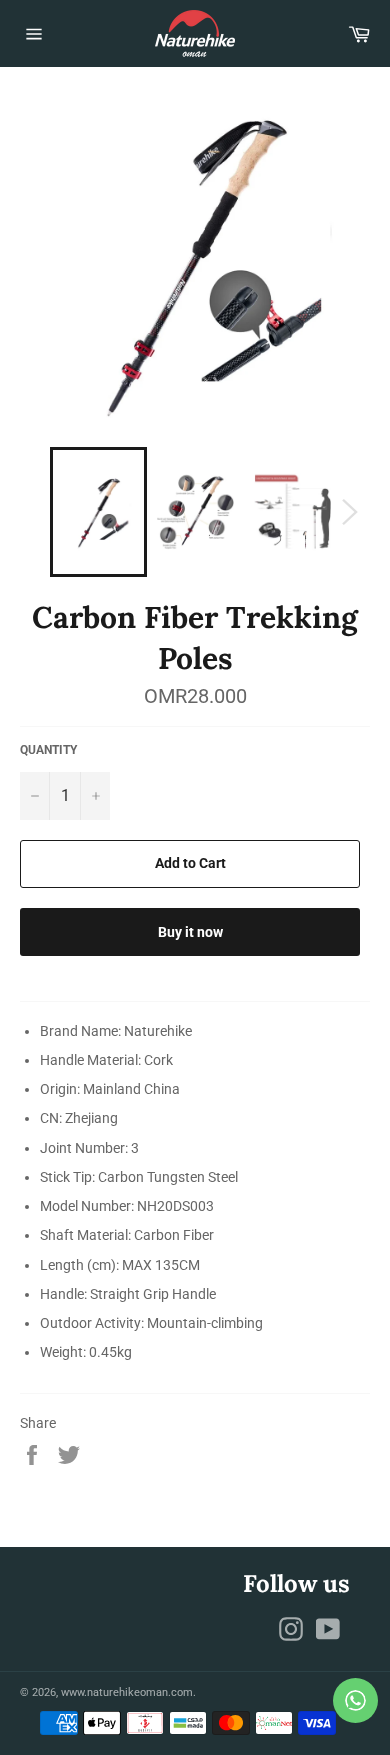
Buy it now (190, 932)
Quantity (48, 750)
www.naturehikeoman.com (127, 1692)
